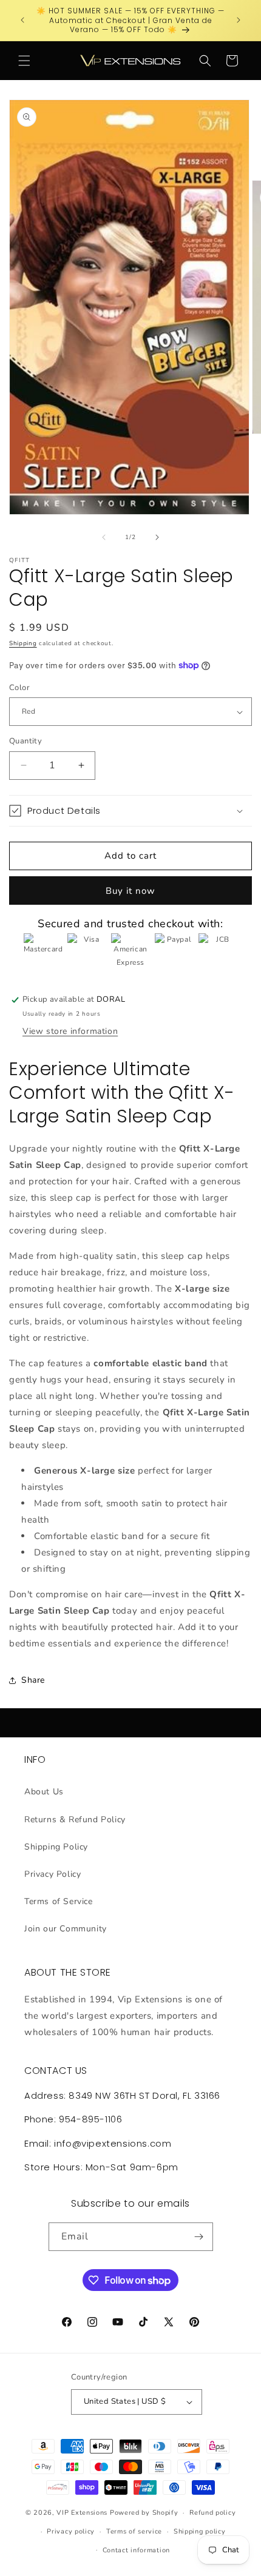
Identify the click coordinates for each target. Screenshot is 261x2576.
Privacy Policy (53, 1874)
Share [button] (33, 1680)
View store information (70, 1031)
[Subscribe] (199, 2237)
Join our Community (66, 1929)
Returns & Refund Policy (75, 1820)
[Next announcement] (239, 20)
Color (19, 688)
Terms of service (134, 2531)
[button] (24, 61)
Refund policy (212, 2513)
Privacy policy (71, 2531)
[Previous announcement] (22, 20)
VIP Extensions (82, 2513)
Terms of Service (59, 1901)
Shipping (23, 643)
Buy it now (130, 891)
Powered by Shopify (144, 2513)
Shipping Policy (56, 1847)
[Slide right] (157, 537)
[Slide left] (104, 537)
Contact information (136, 2550)
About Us (44, 1792)
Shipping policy (200, 2531)
